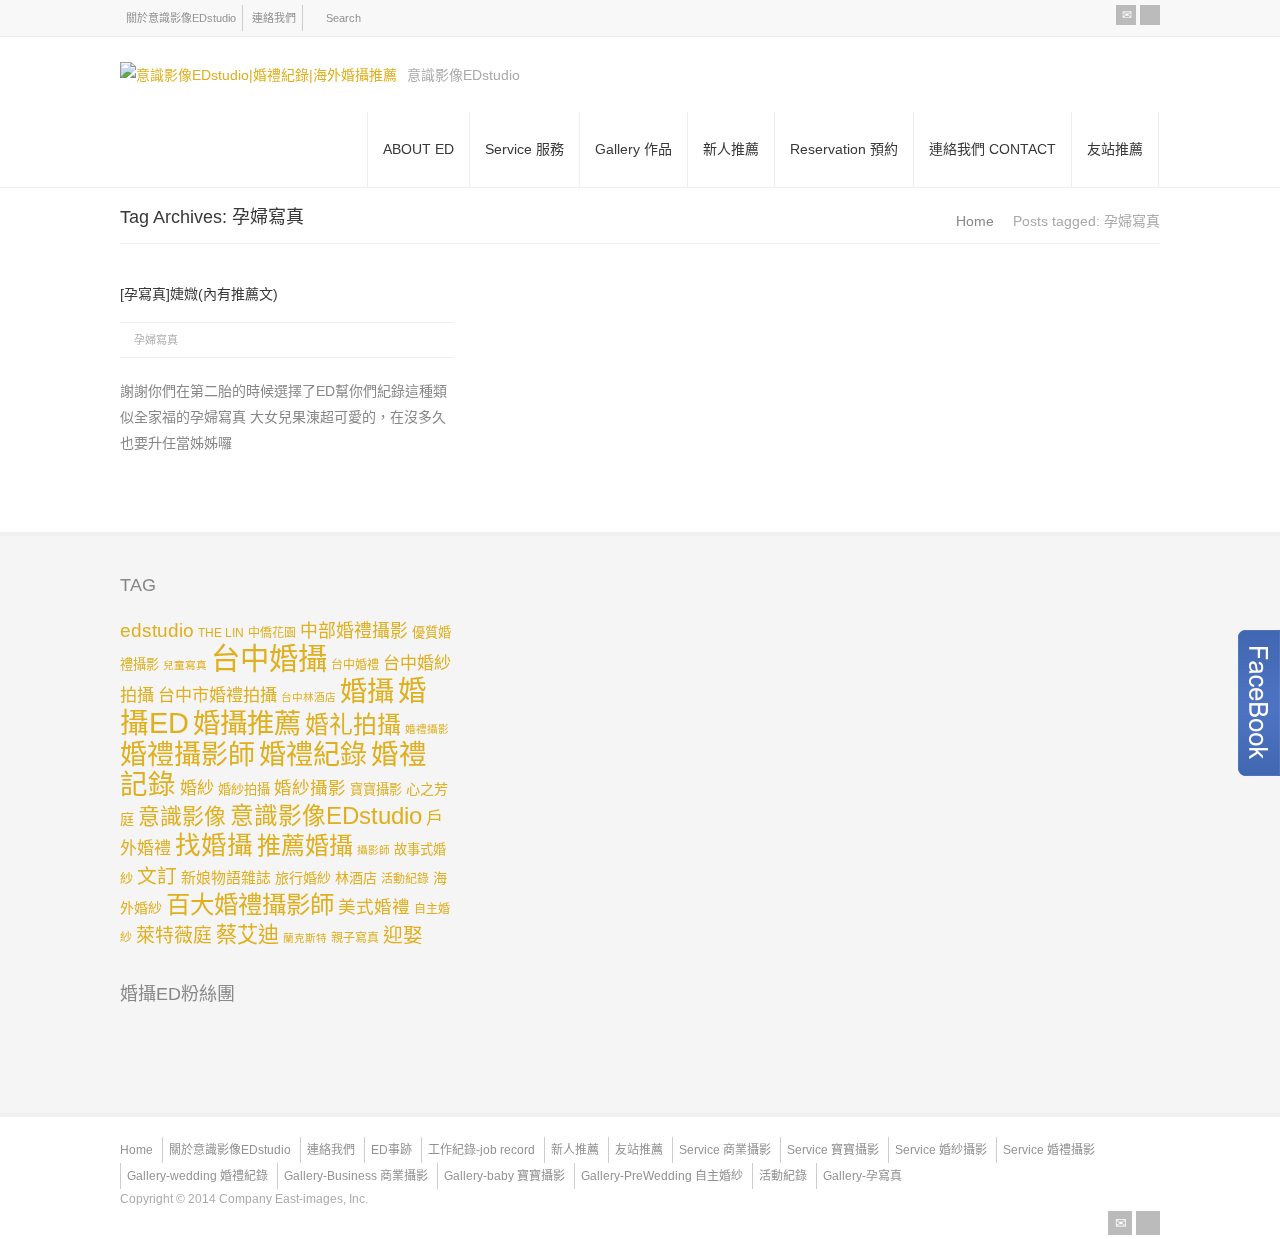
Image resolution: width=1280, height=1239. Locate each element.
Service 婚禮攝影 (1049, 1150)
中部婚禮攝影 (354, 631)
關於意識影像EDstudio (181, 18)
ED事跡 (391, 1150)
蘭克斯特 (305, 938)
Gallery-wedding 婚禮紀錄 (197, 1176)
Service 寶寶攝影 (833, 1150)
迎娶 (403, 935)
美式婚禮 (374, 907)
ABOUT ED (418, 149)
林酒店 (356, 878)
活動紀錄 (405, 879)
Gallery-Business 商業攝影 (356, 1176)
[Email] (1126, 15)
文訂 (157, 876)
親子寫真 (355, 938)
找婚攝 (214, 845)
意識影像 (182, 816)
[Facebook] (1150, 15)
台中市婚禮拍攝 (217, 695)
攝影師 (373, 850)
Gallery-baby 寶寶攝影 (504, 1176)
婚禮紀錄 (313, 754)
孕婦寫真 (156, 340)
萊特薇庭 (174, 935)
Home (136, 1150)
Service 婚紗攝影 (941, 1150)
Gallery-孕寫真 (862, 1176)
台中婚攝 (269, 658)
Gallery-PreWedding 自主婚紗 (662, 1176)
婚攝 (367, 691)
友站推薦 (1115, 149)
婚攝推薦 (247, 723)
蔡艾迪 (247, 934)
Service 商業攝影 (725, 1150)
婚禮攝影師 (187, 755)
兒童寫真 (185, 665)
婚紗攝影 (310, 788)
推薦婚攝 (305, 845)
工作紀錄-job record (481, 1150)
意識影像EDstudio (326, 816)
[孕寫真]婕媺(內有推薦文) (199, 294)
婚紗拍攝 (244, 789)
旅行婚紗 (303, 878)
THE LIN (221, 633)
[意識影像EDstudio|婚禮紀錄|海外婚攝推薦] (258, 74)
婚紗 (197, 788)
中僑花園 (272, 633)
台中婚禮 (355, 665)
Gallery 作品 (633, 149)
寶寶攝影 (376, 789)
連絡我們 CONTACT (992, 149)
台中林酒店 (308, 697)
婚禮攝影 (427, 729)
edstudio (157, 630)
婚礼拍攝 (353, 724)
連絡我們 (274, 18)
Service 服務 (524, 149)
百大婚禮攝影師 (250, 904)
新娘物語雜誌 (226, 878)
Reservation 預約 (844, 149)
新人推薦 (731, 149)
